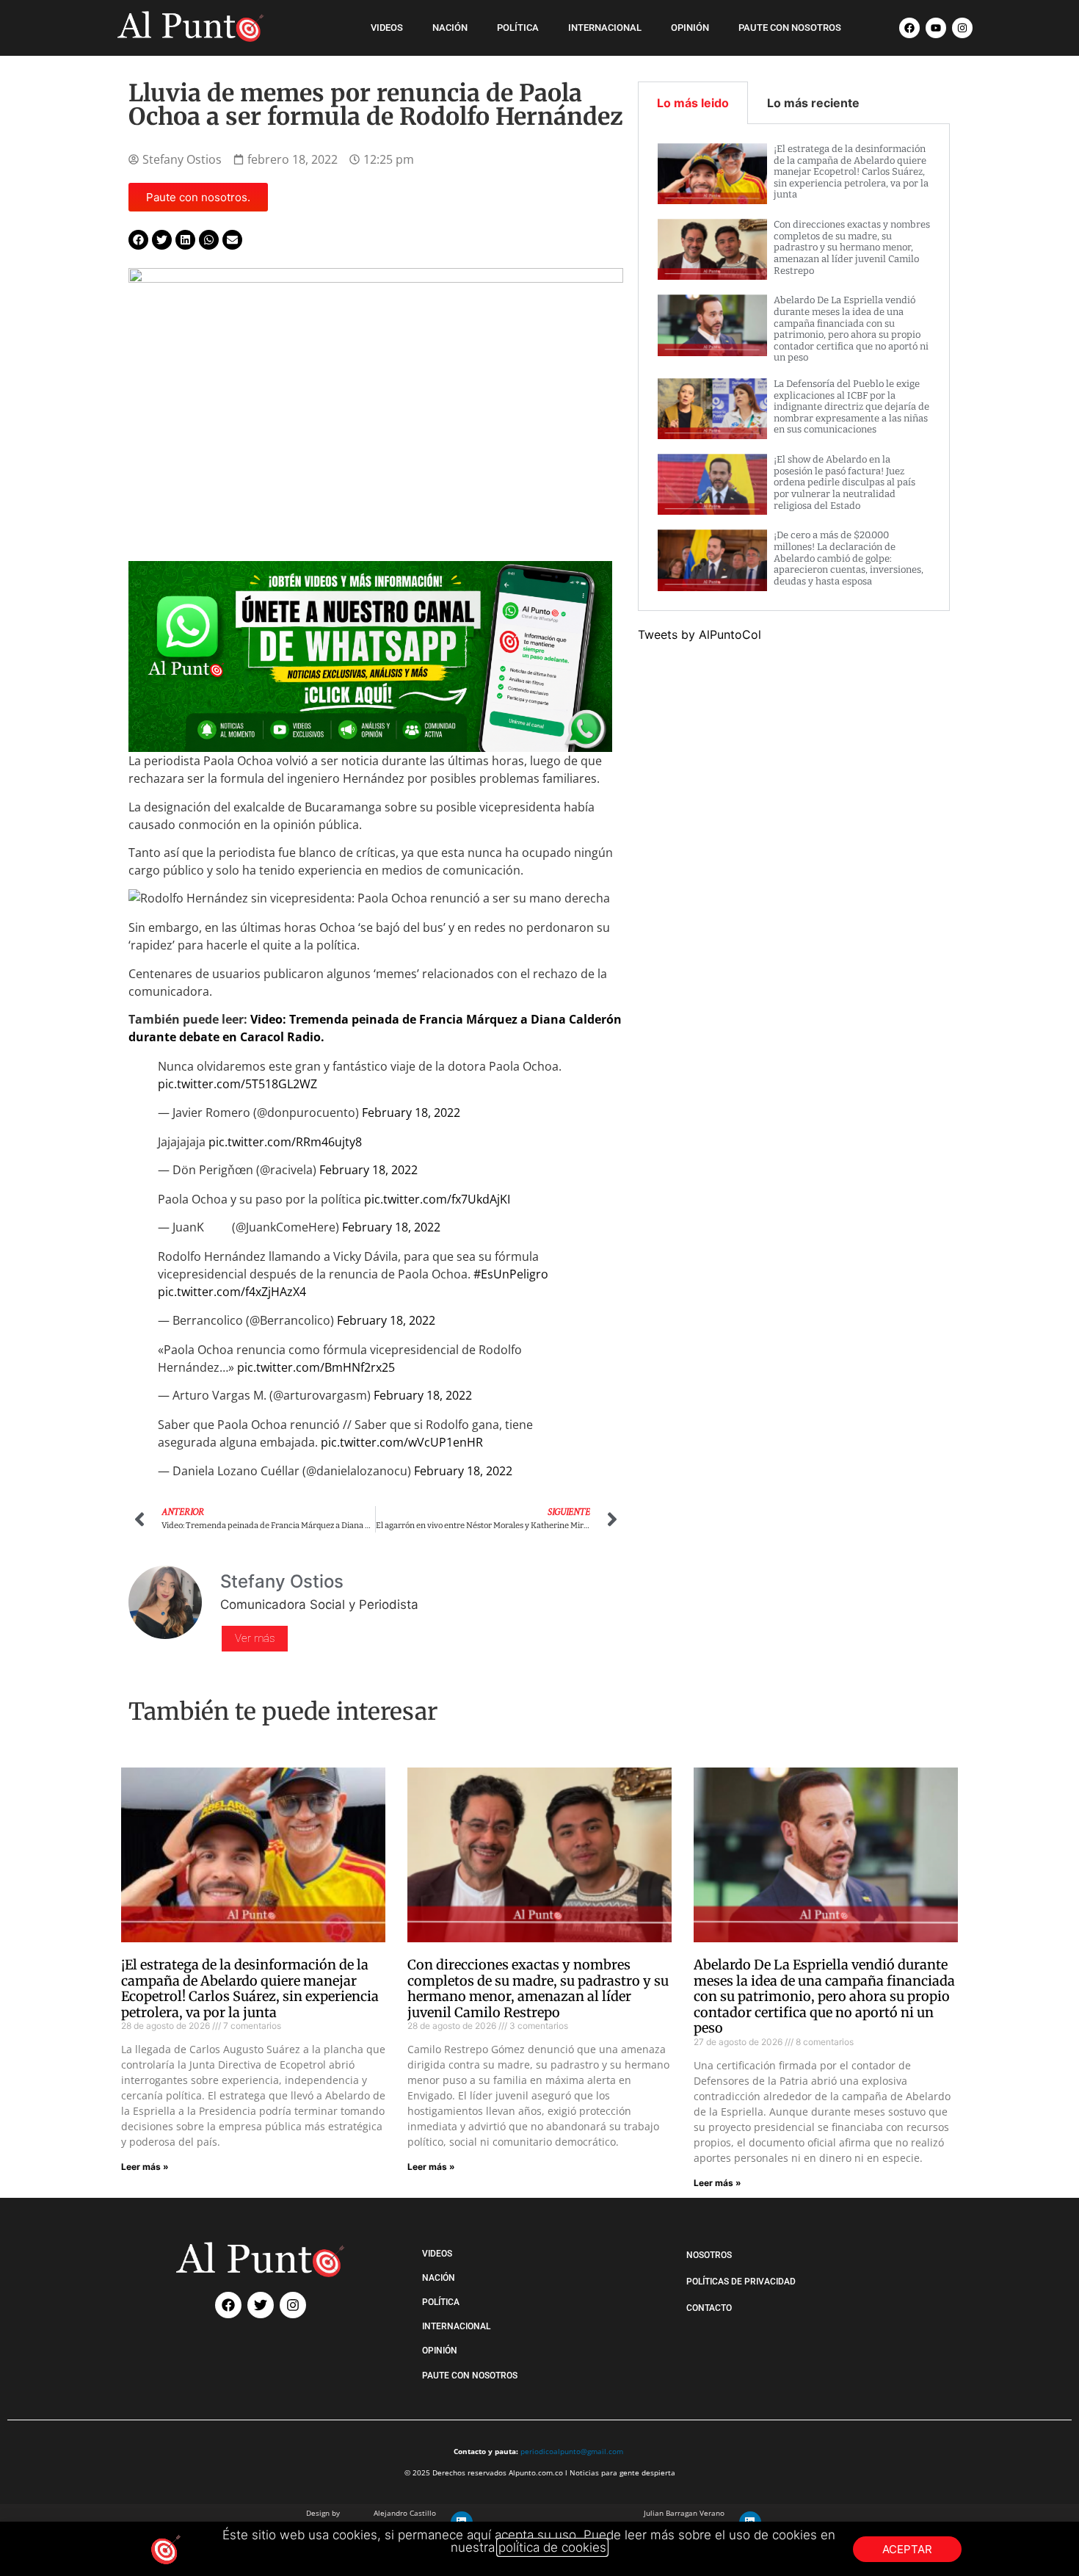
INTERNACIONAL (605, 28)
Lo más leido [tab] (693, 103)
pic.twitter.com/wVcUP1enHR (402, 1442)
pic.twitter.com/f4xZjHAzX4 (232, 1292)
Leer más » (145, 2167)
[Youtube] (936, 28)
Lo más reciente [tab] (813, 103)
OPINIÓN (690, 28)
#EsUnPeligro (511, 1274)
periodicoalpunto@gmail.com (572, 2451)
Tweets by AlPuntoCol (700, 634)
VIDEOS (387, 28)
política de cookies (552, 2547)
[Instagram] (962, 28)
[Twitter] (261, 2305)
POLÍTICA (518, 28)
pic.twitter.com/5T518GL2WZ (237, 1084)
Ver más (255, 1638)
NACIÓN (450, 28)
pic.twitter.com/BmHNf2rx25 (316, 1367)
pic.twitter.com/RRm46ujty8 (285, 1142)
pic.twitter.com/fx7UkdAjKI (437, 1199)
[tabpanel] (794, 368)
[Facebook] (909, 28)
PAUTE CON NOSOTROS (790, 28)
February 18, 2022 (411, 1112)
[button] (138, 240)
